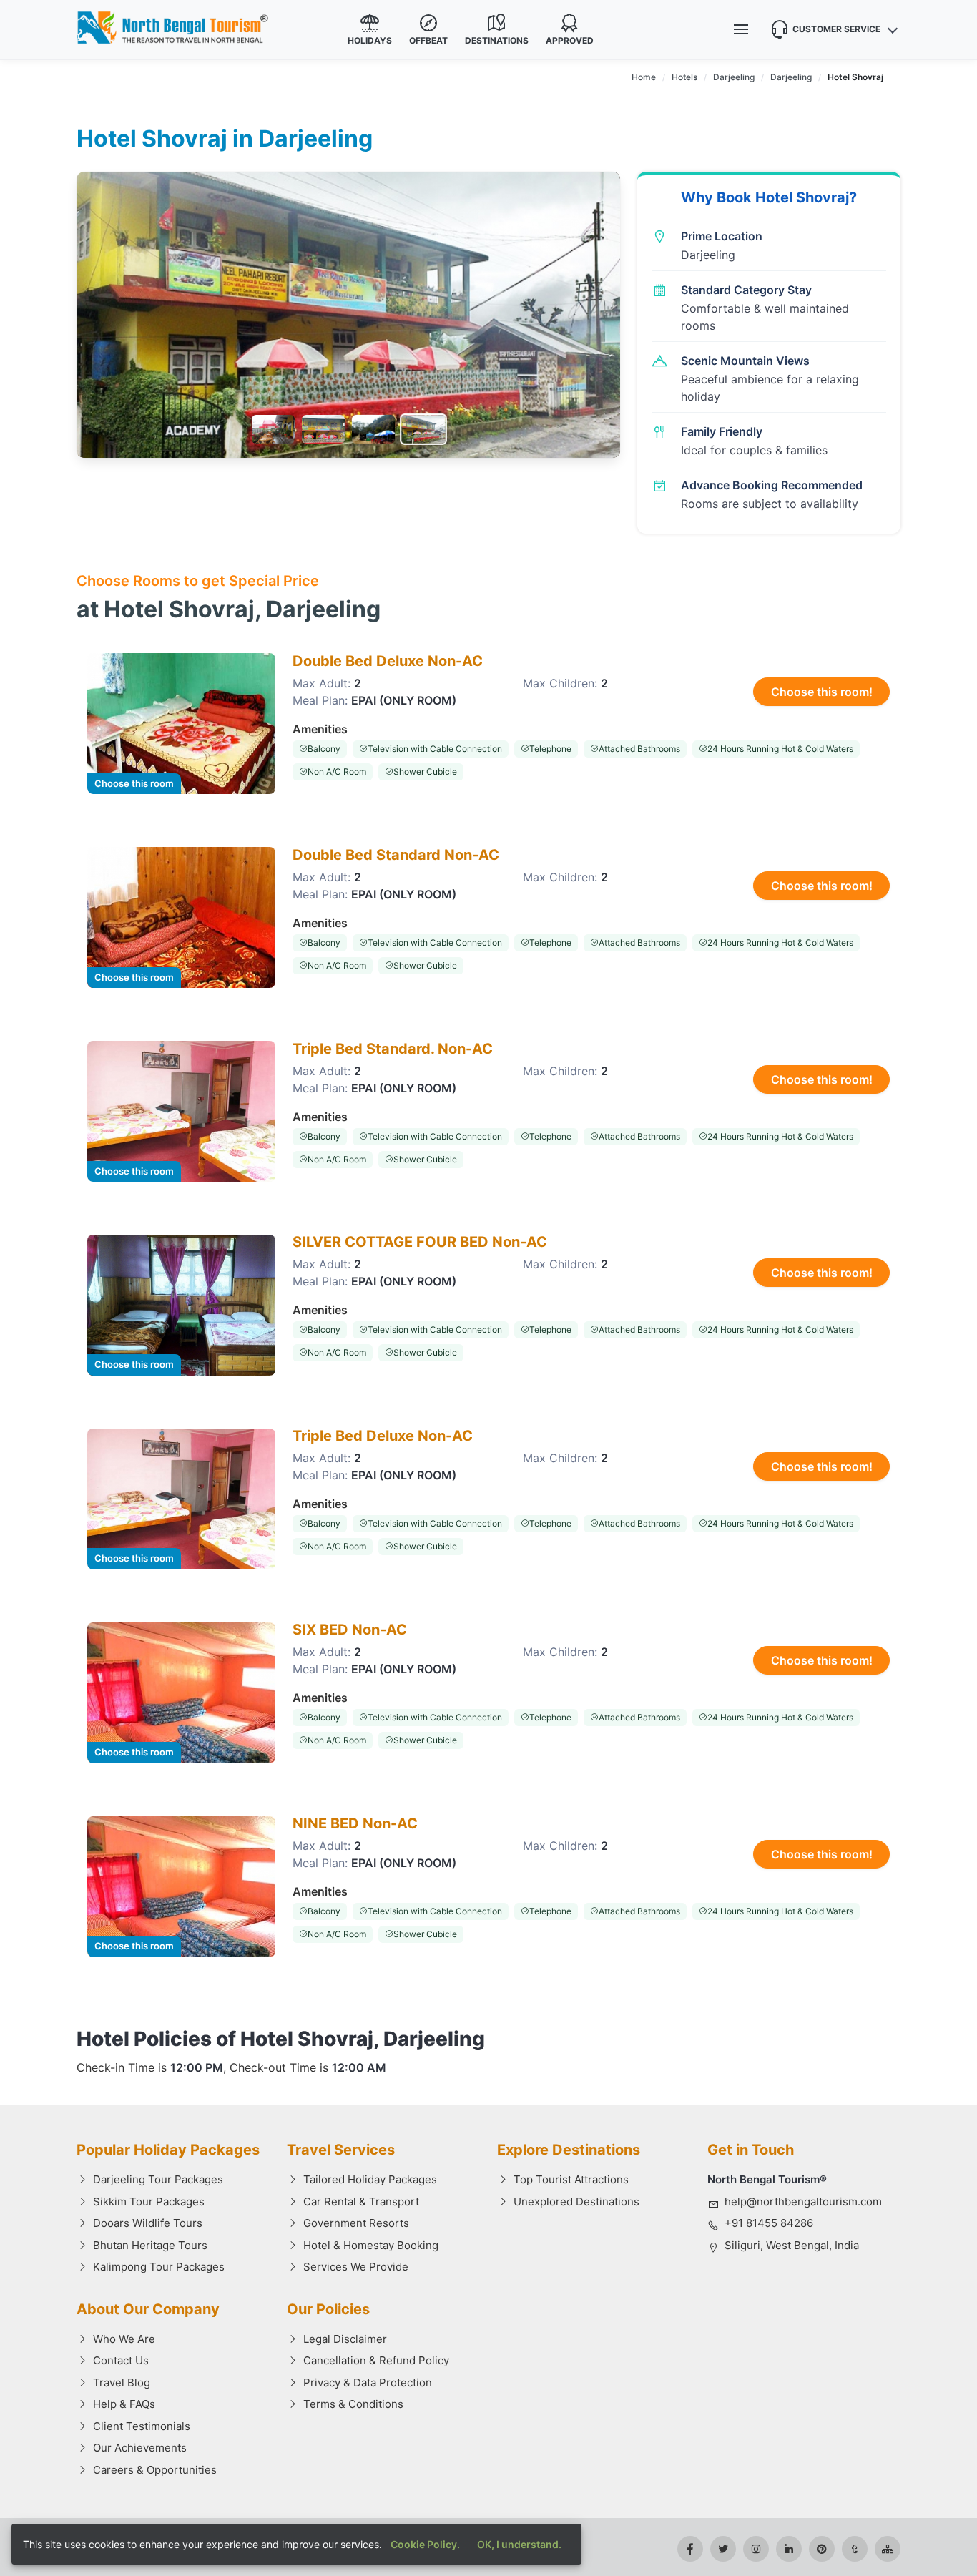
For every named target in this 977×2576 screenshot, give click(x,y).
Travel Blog (122, 2382)
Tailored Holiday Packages (370, 2179)
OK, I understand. (519, 2544)
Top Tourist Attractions (571, 2179)
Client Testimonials (142, 2426)
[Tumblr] (855, 2549)
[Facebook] (690, 2549)
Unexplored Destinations (576, 2202)
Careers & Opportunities (155, 2470)
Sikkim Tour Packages (149, 2202)
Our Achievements (140, 2448)
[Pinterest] (822, 2549)
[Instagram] (756, 2549)
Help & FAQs (124, 2404)
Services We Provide (356, 2267)
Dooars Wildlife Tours (148, 2223)
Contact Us (121, 2360)
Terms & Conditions (353, 2404)
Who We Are (124, 2339)
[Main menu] (741, 29)
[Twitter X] (723, 2549)
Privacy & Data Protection (368, 2382)
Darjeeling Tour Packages (158, 2179)
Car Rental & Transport (361, 2202)
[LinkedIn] (789, 2549)
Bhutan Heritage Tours (150, 2245)
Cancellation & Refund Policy (376, 2360)
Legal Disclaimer (345, 2339)
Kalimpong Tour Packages (159, 2267)
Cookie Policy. (425, 2544)
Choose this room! (822, 692)
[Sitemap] (888, 2549)
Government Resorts (356, 2223)
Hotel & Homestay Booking (371, 2245)
